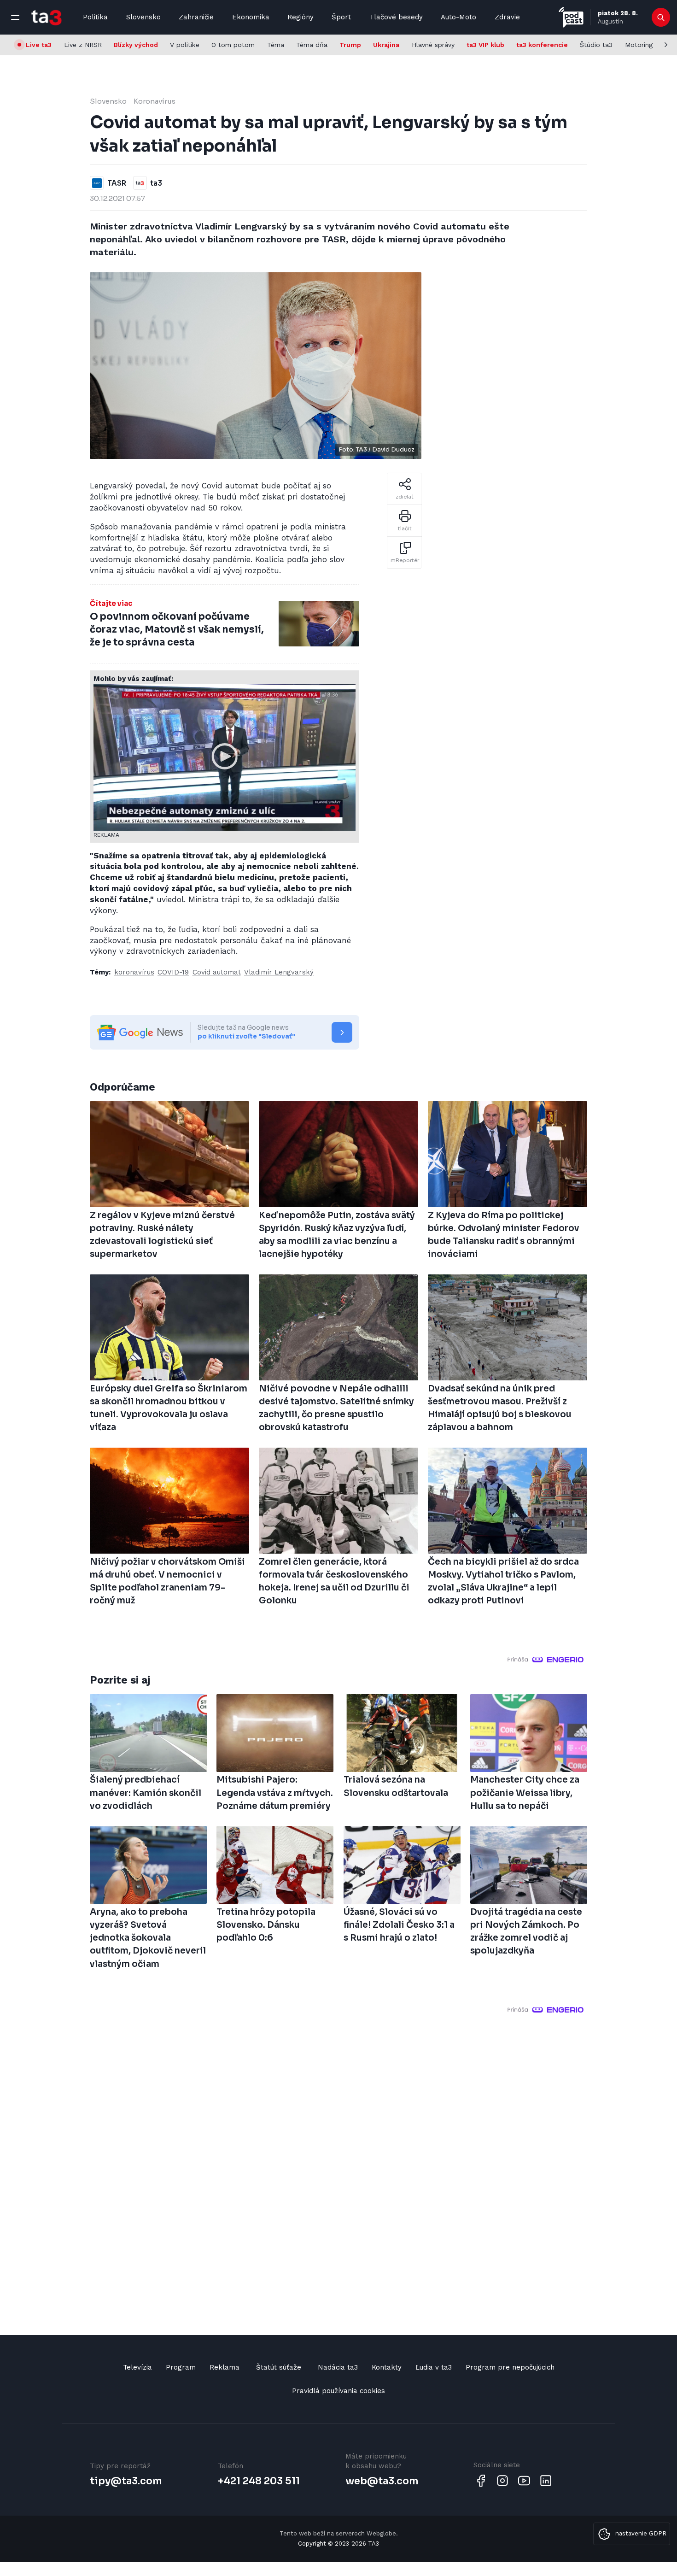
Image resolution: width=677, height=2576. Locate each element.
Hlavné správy (433, 45)
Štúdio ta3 (596, 45)
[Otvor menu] (15, 18)
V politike (185, 45)
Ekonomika (251, 17)
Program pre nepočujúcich (510, 2367)
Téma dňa (312, 45)
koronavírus (134, 972)
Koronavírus (155, 101)
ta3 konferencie (542, 45)
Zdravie (507, 17)
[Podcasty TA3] (571, 17)
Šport (341, 17)
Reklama (225, 2367)
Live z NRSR (83, 45)
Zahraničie (196, 17)
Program (181, 2367)
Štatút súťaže (279, 2367)
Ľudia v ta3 (434, 2367)
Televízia (137, 2367)
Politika (95, 17)
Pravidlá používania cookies (338, 2391)
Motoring (639, 45)
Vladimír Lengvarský (279, 972)
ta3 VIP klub (485, 45)
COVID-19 (173, 972)
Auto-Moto (458, 17)
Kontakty (387, 2367)
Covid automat (217, 972)
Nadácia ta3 (338, 2367)
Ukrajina (386, 45)
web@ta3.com (382, 2481)
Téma (276, 45)
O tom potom (233, 45)
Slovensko (143, 17)
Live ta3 (39, 45)
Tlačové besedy (396, 17)
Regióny (301, 17)
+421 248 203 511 (259, 2481)
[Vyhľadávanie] (661, 18)
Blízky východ (136, 45)
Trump (350, 45)
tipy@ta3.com (126, 2481)
